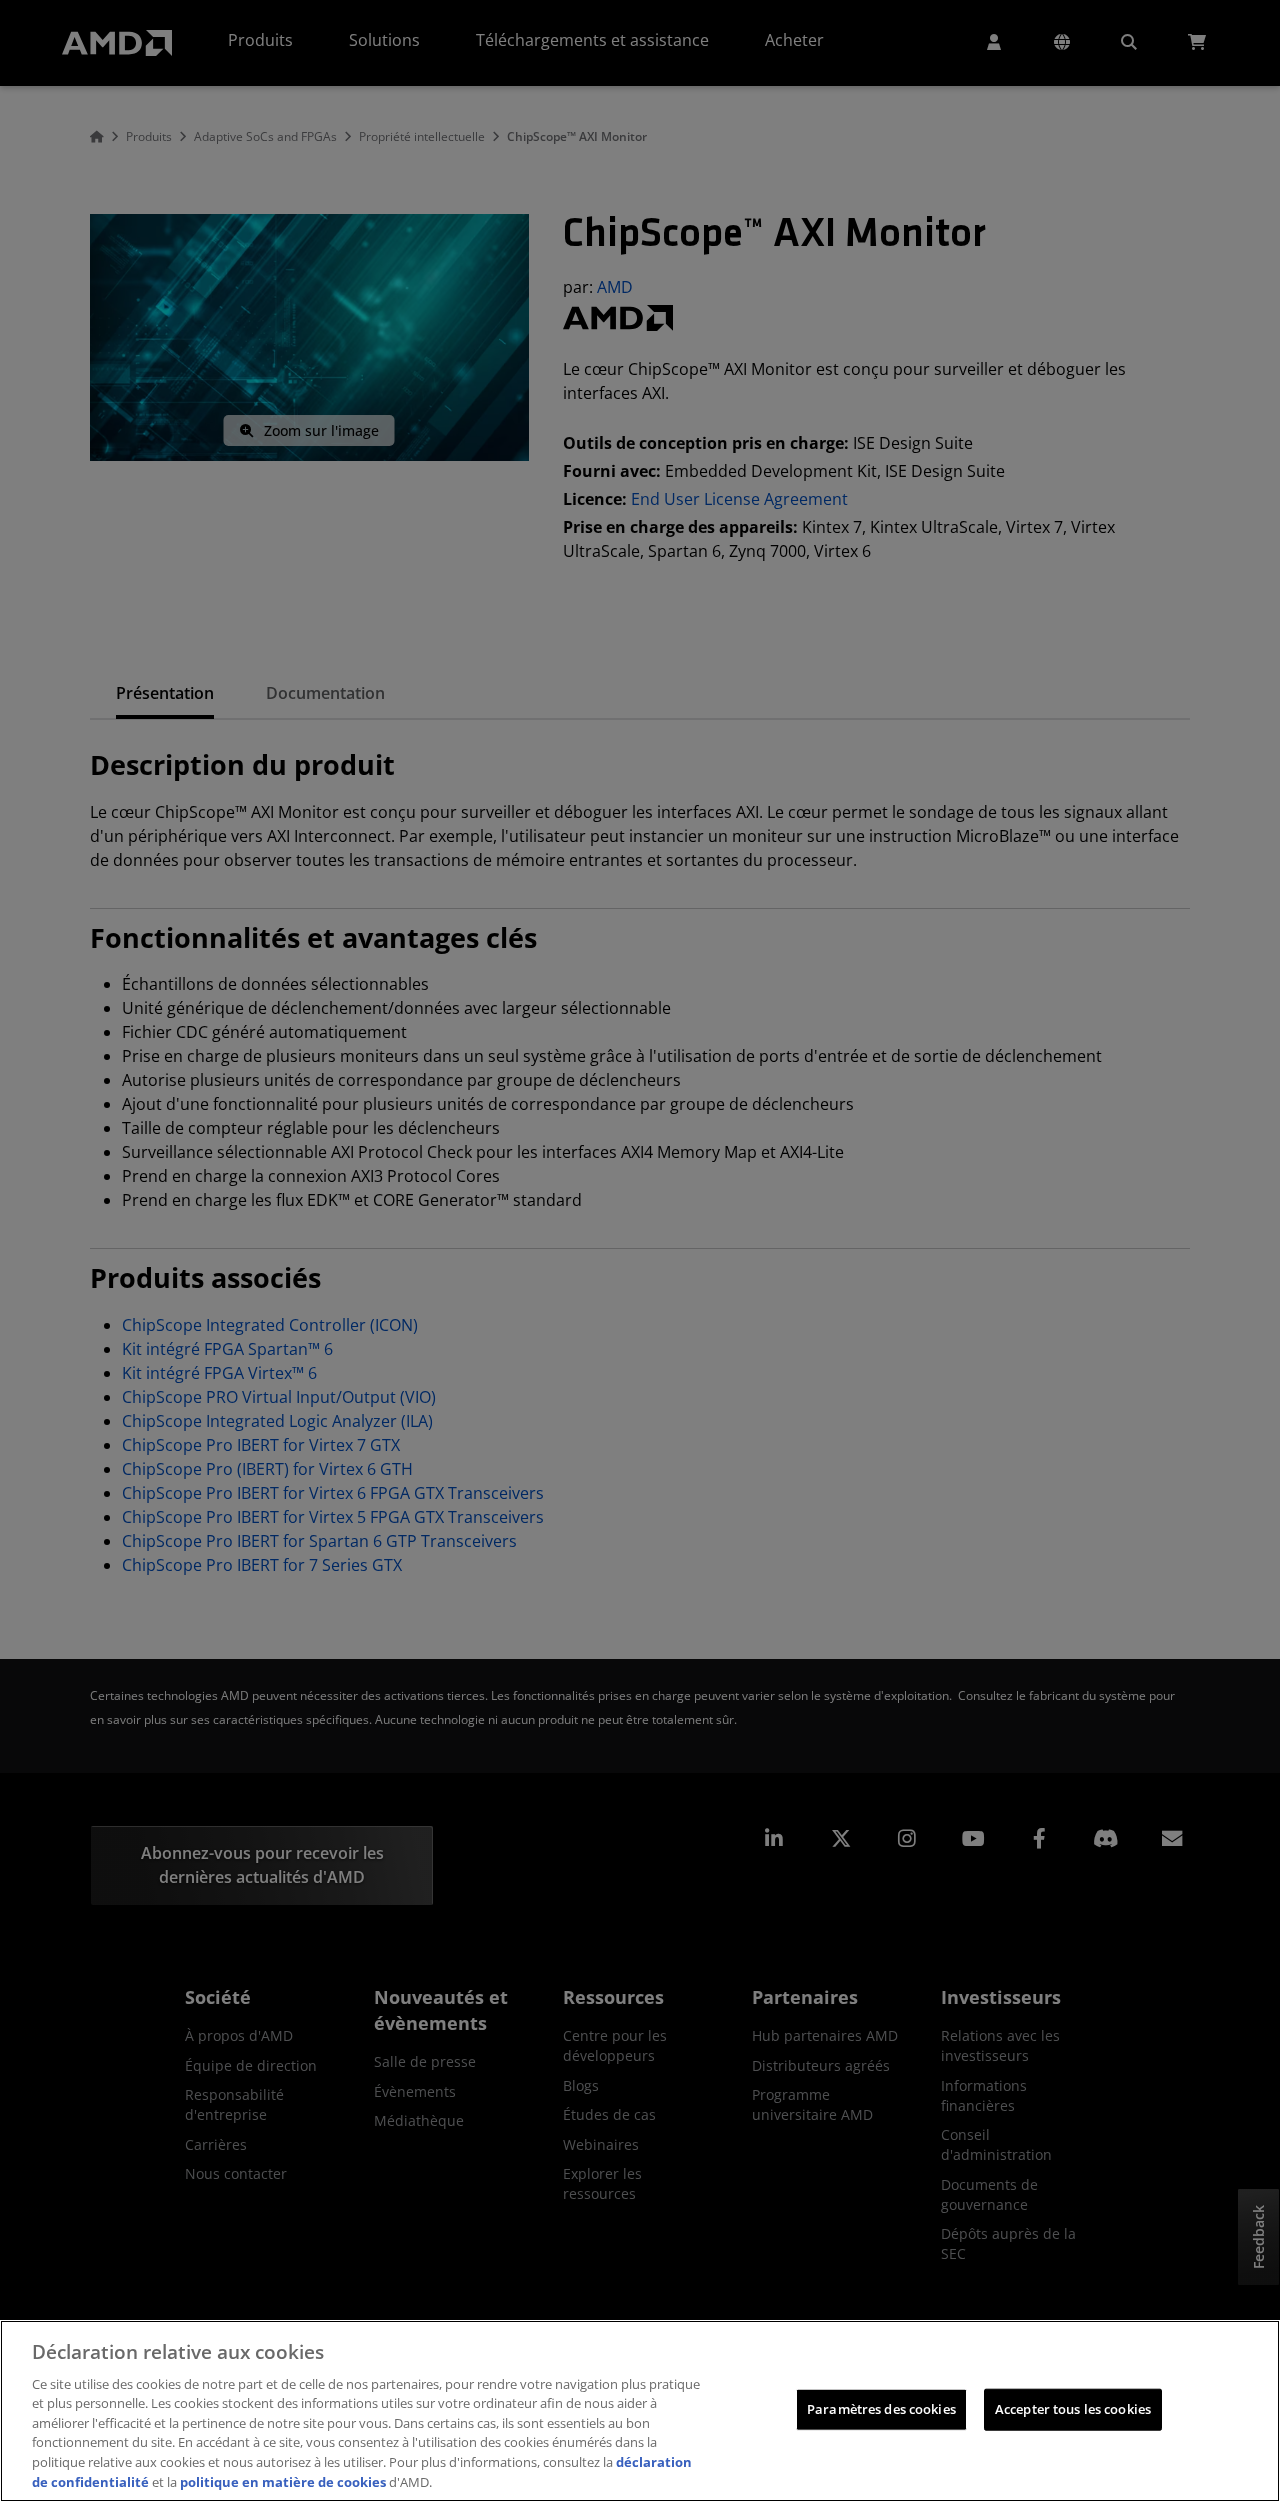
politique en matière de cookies (283, 2481)
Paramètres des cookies (881, 2409)
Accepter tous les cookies (1073, 2409)
